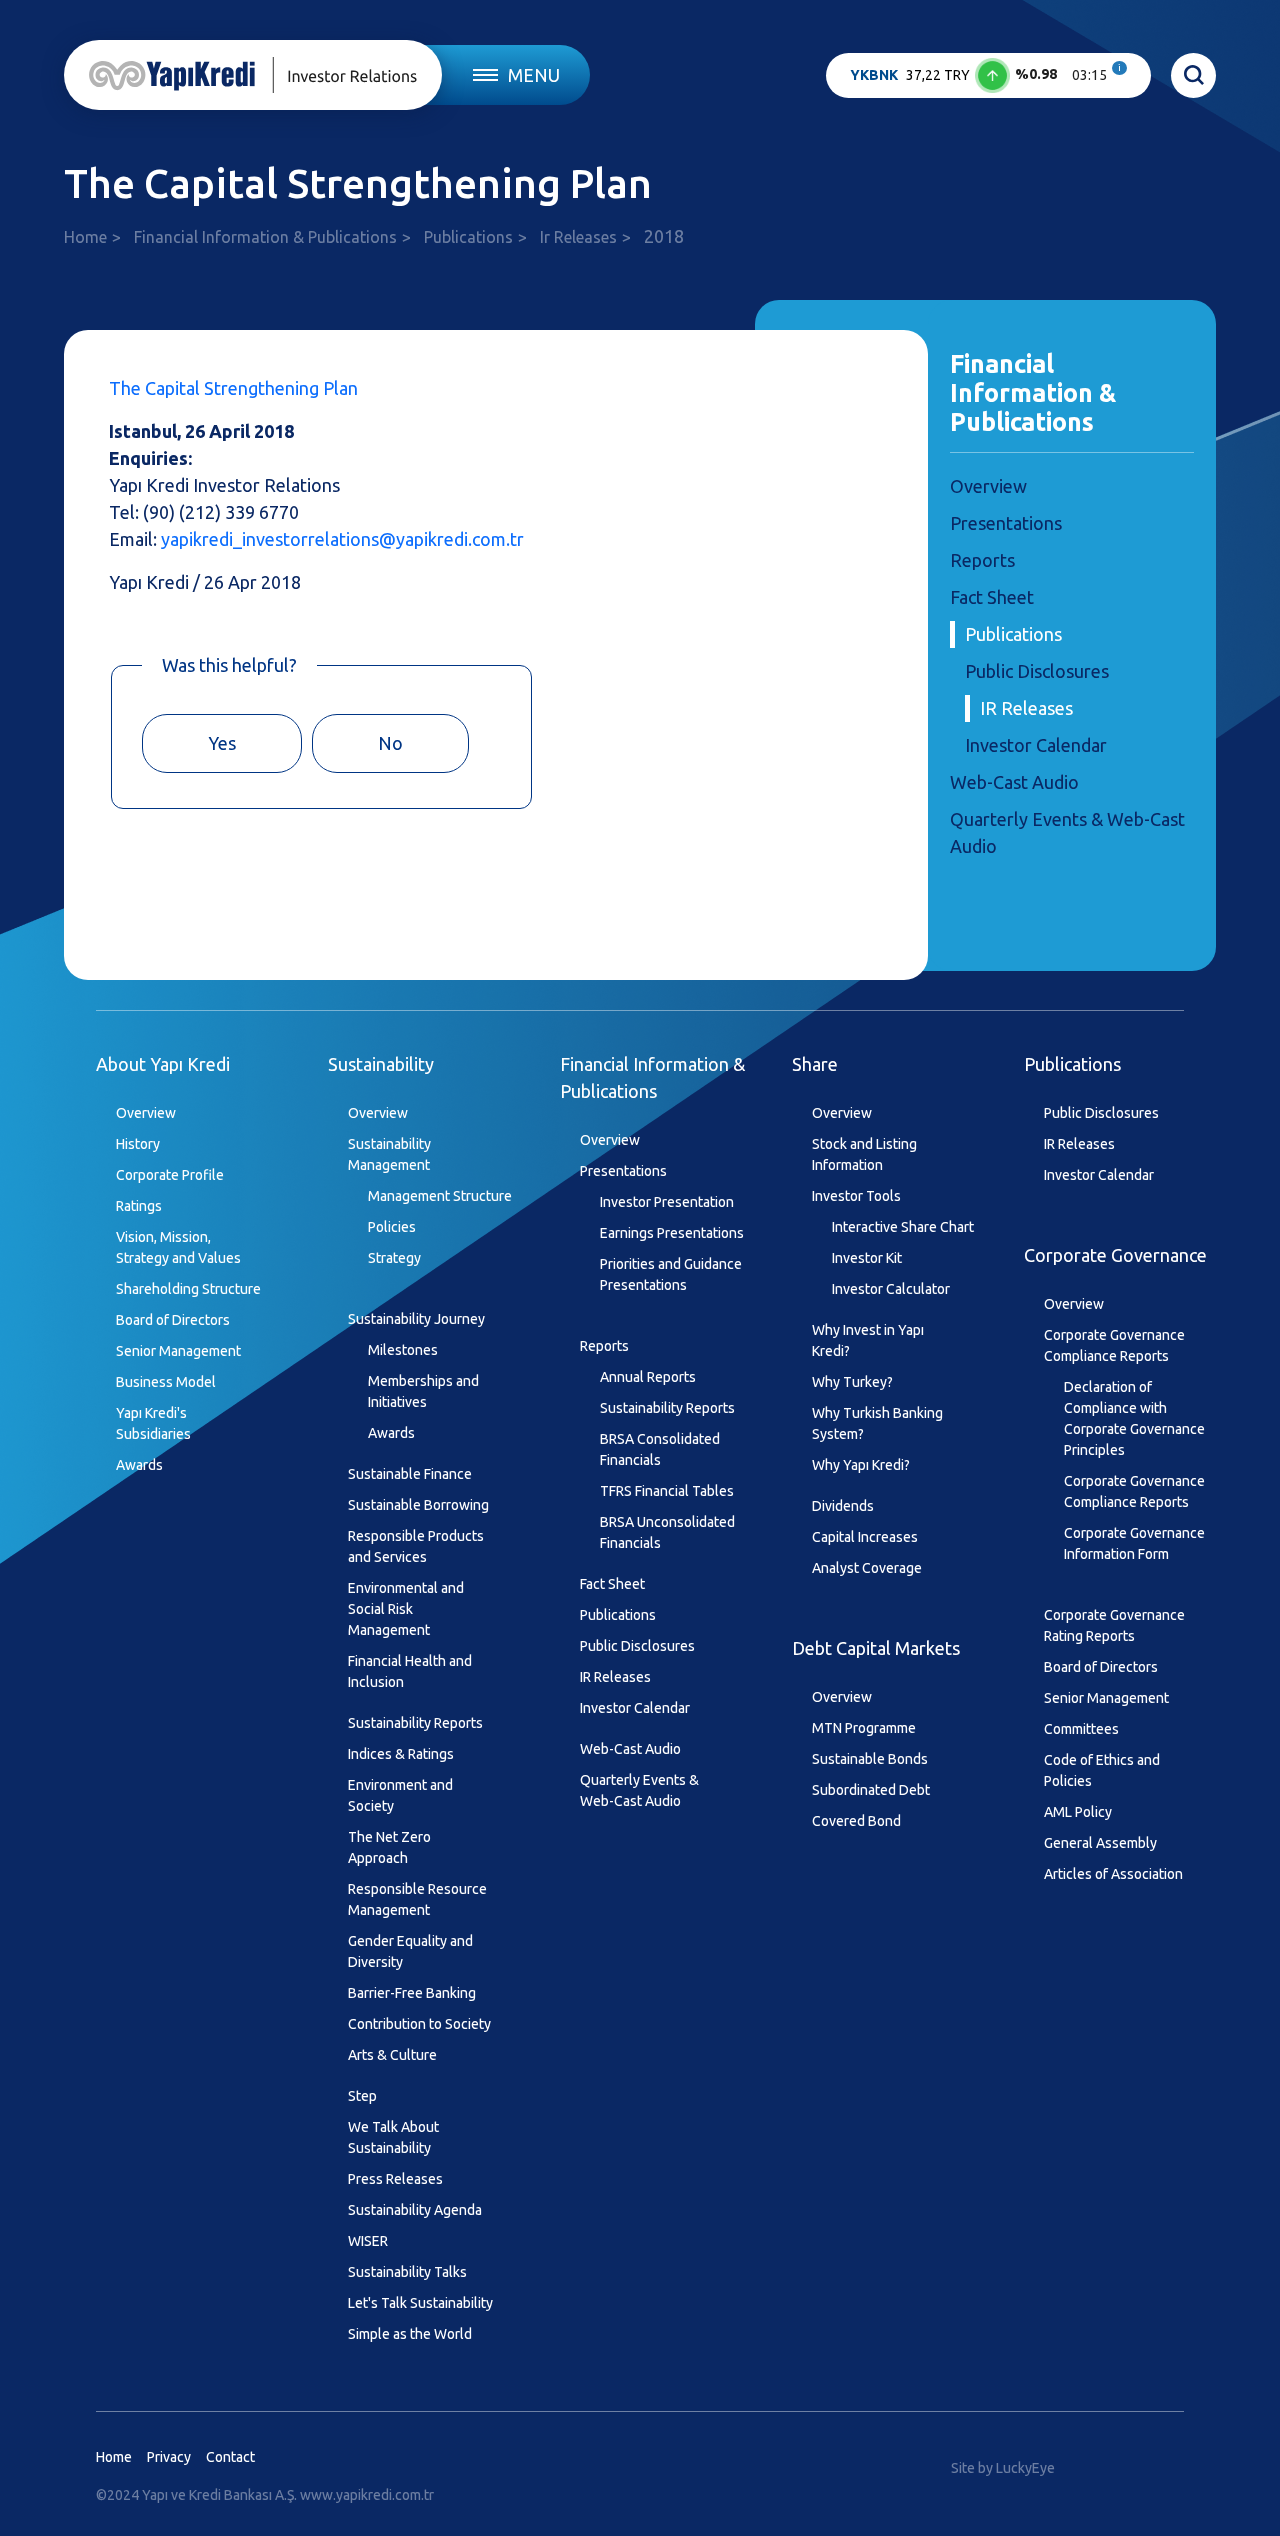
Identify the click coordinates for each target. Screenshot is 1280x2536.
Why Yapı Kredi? (861, 1465)
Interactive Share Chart (903, 1227)
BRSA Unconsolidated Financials (667, 1532)
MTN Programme (864, 1728)
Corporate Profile (170, 1175)
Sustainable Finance (410, 1474)
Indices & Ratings (401, 1754)
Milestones (403, 1350)
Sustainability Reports (415, 1723)
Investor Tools (856, 1196)
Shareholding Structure (188, 1289)
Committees (1081, 1729)
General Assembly (1100, 1843)
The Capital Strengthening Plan (233, 388)
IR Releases (1026, 708)
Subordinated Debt (871, 1790)
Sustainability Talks (407, 2272)
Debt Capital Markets (876, 1648)
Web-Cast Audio (1014, 782)
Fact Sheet (992, 597)
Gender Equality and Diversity (410, 1951)
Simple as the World (410, 2334)
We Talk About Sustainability (393, 2137)
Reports (982, 560)
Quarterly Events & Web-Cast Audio (639, 1790)
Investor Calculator (891, 1289)
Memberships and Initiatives (423, 1391)
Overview (988, 486)
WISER (368, 2241)
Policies (392, 1227)
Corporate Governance (1115, 1255)
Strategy (394, 1258)
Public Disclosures (1037, 671)
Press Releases (395, 2179)
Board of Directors (173, 1320)
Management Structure (440, 1196)
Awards (139, 1465)
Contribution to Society (419, 2024)
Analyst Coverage (867, 1568)
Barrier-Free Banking (412, 1993)
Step (362, 2096)
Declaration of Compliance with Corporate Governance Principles (1134, 1418)
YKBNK (874, 75)
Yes (222, 743)
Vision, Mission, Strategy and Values (178, 1247)
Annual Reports (648, 1377)
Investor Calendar (1036, 745)
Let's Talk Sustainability (420, 2303)
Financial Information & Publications (265, 237)
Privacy (169, 2457)
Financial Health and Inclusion (410, 1671)
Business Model (166, 1382)
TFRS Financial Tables (667, 1491)
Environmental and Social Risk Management (406, 1609)
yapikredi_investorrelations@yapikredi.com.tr (342, 539)
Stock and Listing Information (864, 1154)
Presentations (1006, 523)
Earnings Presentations (672, 1233)
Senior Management (178, 1351)
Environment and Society (400, 1795)
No (390, 743)
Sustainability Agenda (415, 2210)
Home (85, 237)
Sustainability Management (389, 1154)
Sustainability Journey (416, 1319)
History (138, 1144)
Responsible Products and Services (416, 1546)
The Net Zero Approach (389, 1847)
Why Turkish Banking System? (877, 1423)
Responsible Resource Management (417, 1899)
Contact (230, 2457)
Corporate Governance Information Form (1134, 1543)
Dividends (843, 1506)
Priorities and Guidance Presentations (671, 1274)
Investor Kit (867, 1258)
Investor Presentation (667, 1202)
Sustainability (381, 1064)
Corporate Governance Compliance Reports (1114, 1345)
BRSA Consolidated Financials (660, 1449)
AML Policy (1078, 1812)
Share (815, 1064)
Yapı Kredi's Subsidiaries (153, 1423)
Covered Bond (856, 1821)
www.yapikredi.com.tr (367, 2495)
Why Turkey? (852, 1382)
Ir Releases (578, 237)
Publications (468, 237)
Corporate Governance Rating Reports (1114, 1625)
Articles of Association (1113, 1874)
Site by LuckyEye (1003, 2468)
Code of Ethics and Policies (1102, 1770)
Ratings (139, 1206)
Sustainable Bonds (870, 1759)
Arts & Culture (392, 2055)
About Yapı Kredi (163, 1064)
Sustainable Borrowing (418, 1505)
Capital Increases (865, 1537)
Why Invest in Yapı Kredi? (868, 1340)
